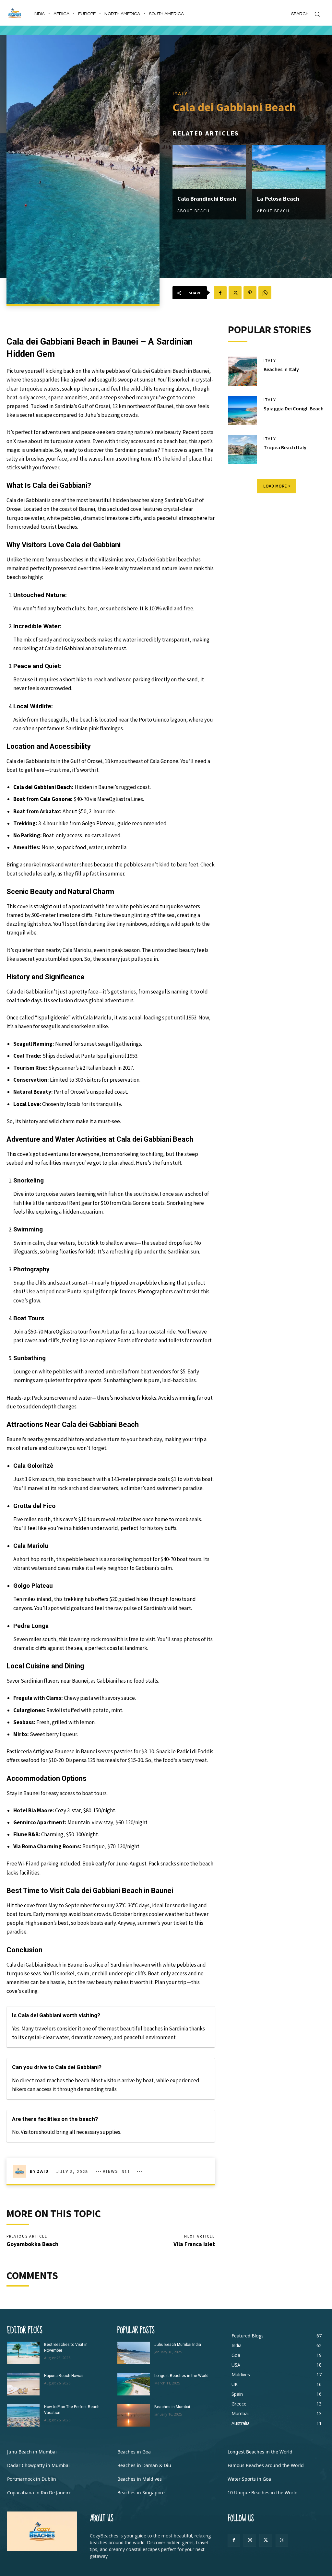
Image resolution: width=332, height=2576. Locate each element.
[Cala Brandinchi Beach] (209, 167)
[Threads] (282, 2540)
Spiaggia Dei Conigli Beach (294, 408)
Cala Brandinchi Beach (207, 199)
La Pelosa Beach (278, 199)
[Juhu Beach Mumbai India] (134, 2353)
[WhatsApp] (265, 293)
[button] (308, 14)
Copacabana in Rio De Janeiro (39, 2493)
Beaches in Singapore (141, 2493)
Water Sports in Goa (249, 2479)
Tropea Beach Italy (285, 447)
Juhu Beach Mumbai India (178, 2345)
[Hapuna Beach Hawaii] (23, 2384)
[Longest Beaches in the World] (134, 2384)
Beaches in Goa (134, 2452)
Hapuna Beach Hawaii (64, 2376)
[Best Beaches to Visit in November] (23, 2353)
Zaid (43, 2171)
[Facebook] (220, 293)
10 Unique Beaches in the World (263, 2493)
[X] (235, 293)
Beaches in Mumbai (172, 2407)
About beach (194, 211)
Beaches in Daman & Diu (144, 2465)
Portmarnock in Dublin (32, 2479)
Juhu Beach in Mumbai (32, 2452)
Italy (180, 93)
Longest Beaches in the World (181, 2376)
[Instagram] (250, 2540)
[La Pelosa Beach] (289, 167)
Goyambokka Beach (32, 2244)
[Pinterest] (250, 293)
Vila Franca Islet (194, 2244)
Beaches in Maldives (140, 2479)
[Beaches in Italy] (243, 371)
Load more (275, 486)
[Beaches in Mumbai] (134, 2415)
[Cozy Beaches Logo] (15, 13)
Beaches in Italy (281, 369)
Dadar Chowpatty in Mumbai (38, 2465)
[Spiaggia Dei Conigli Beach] (243, 410)
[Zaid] (21, 2171)
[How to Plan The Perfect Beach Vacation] (23, 2415)
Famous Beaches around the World (266, 2465)
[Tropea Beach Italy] (243, 449)
